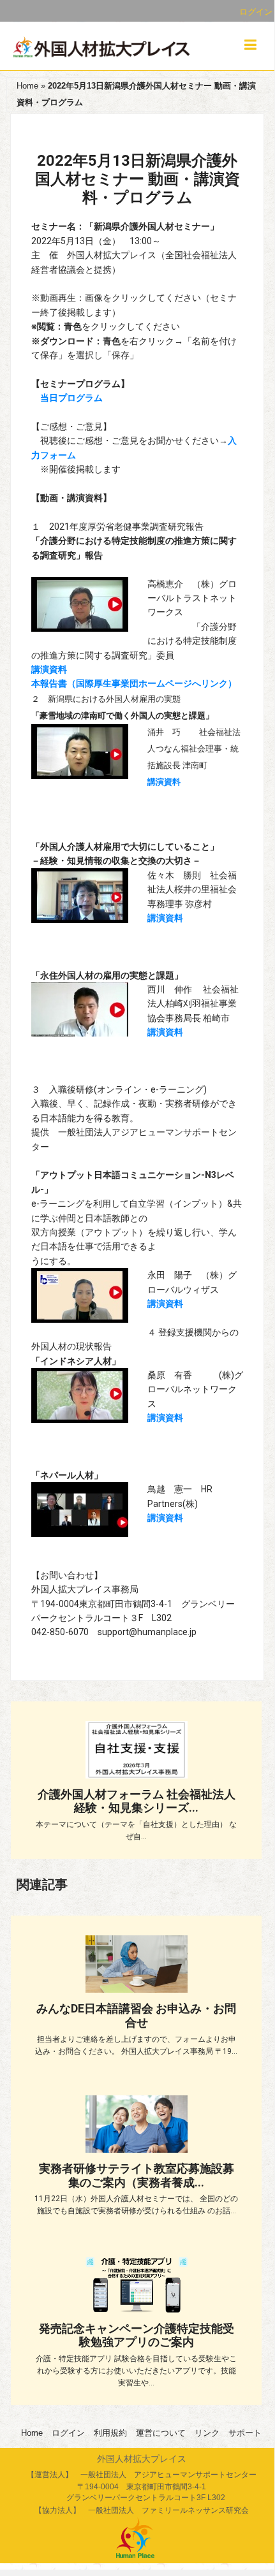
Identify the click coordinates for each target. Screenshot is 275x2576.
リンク (207, 2433)
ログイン (256, 12)
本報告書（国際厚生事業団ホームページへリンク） (134, 683)
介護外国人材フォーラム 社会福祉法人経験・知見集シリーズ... (137, 1801)
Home (27, 86)
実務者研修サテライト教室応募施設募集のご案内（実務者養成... (137, 2175)
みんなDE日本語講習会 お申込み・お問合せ (136, 2015)
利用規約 (110, 2433)
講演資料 (49, 669)
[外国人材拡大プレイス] (102, 48)
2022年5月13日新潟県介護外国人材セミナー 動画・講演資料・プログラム (137, 179)
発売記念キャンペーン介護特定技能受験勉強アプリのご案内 (137, 2335)
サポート (245, 2433)
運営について (161, 2433)
